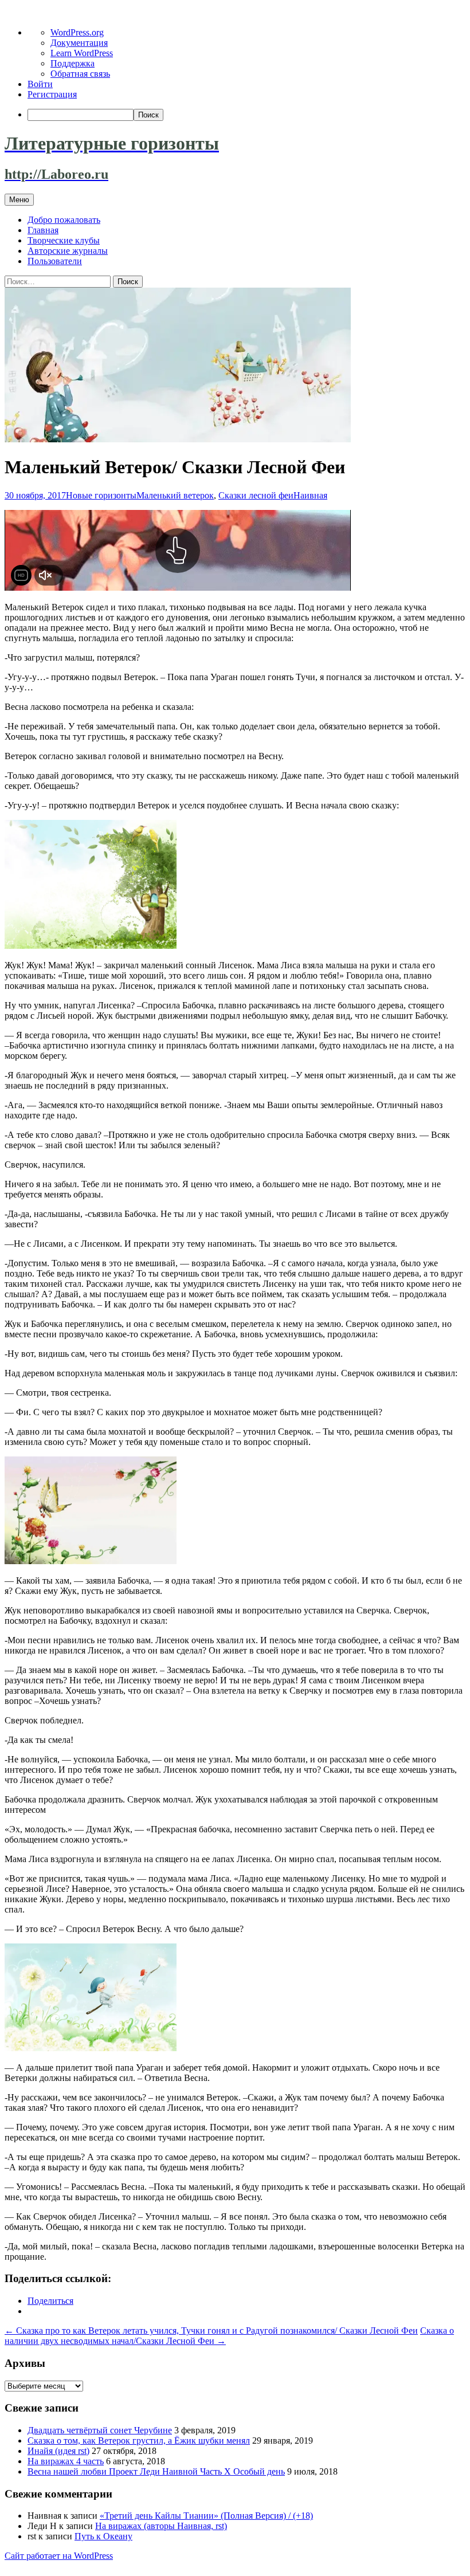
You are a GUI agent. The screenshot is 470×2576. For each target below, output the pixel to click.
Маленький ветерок (175, 495)
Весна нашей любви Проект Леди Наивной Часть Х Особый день (156, 2471)
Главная (43, 230)
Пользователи (55, 261)
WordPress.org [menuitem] (77, 32)
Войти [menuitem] (40, 84)
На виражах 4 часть (66, 2461)
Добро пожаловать (64, 220)
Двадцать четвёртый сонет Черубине (100, 2430)
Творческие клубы (64, 240)
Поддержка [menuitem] (73, 63)
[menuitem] (246, 115)
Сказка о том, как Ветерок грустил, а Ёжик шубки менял (139, 2440)
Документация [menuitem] (79, 43)
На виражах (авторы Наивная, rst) (161, 2526)
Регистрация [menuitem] (52, 94)
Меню (19, 200)
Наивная (310, 495)
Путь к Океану (103, 2536)
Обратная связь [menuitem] (80, 74)
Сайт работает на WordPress (59, 2556)
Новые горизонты (101, 495)
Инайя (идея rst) (58, 2451)
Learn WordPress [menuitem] (82, 53)
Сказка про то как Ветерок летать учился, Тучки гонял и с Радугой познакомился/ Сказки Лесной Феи (211, 2330)
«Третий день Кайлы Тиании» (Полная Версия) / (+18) (206, 2516)
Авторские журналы (68, 251)
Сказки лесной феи (256, 495)
